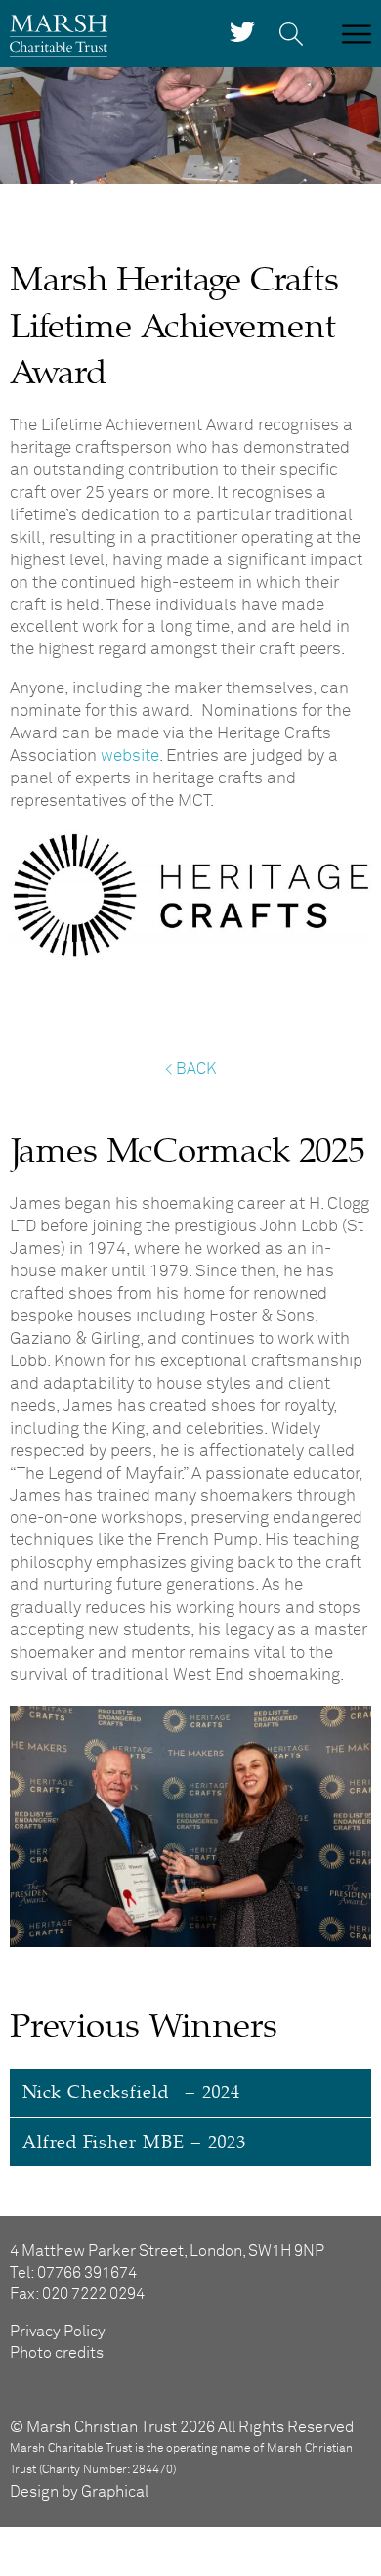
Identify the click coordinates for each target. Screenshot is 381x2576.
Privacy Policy (58, 2332)
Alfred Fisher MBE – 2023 (134, 2142)
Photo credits (57, 2353)
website (130, 756)
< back (190, 1069)
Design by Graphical (79, 2492)
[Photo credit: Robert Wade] (190, 1943)
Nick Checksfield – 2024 (131, 2092)
